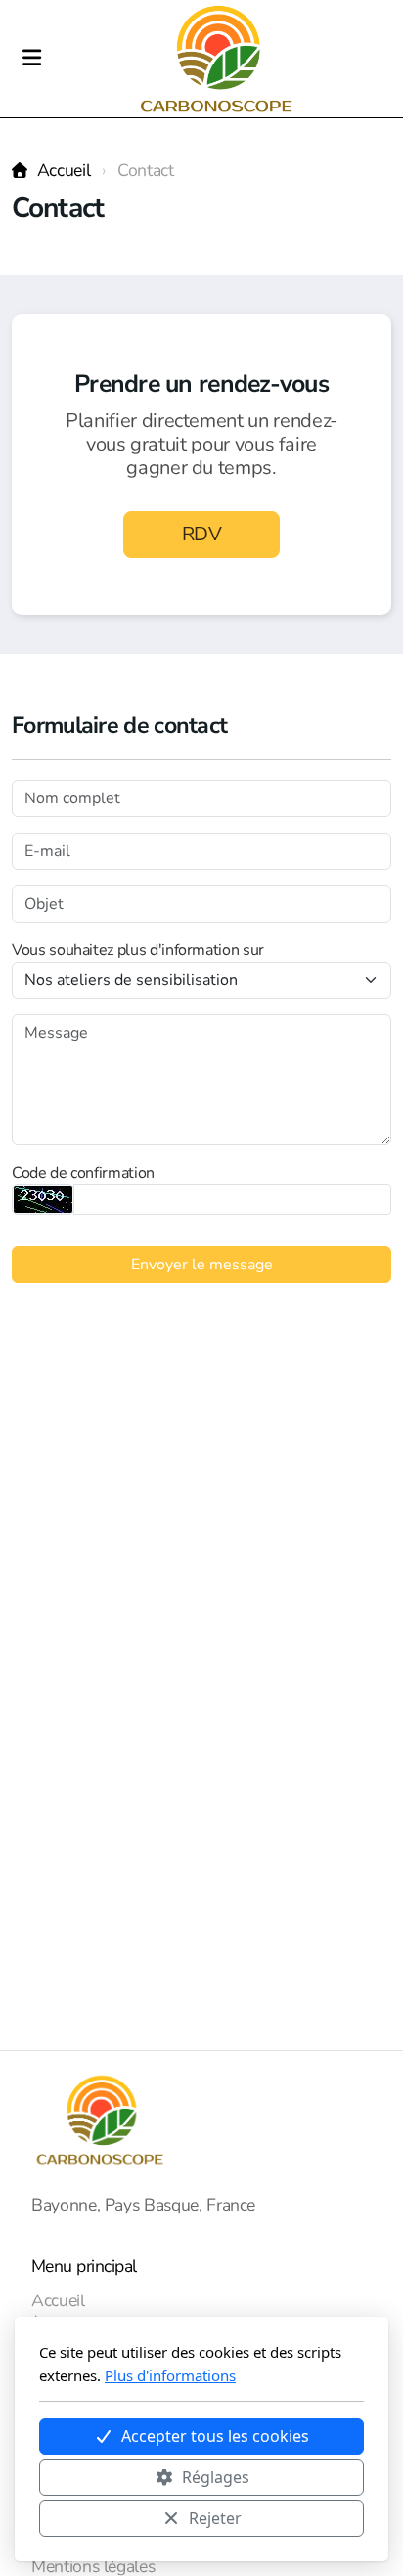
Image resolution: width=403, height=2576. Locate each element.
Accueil (64, 170)
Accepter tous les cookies (215, 2436)
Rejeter (215, 2518)
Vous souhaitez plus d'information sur (138, 950)
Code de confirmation (83, 1173)
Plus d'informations (170, 2375)
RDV (202, 534)
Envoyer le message (202, 1265)
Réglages (216, 2477)
